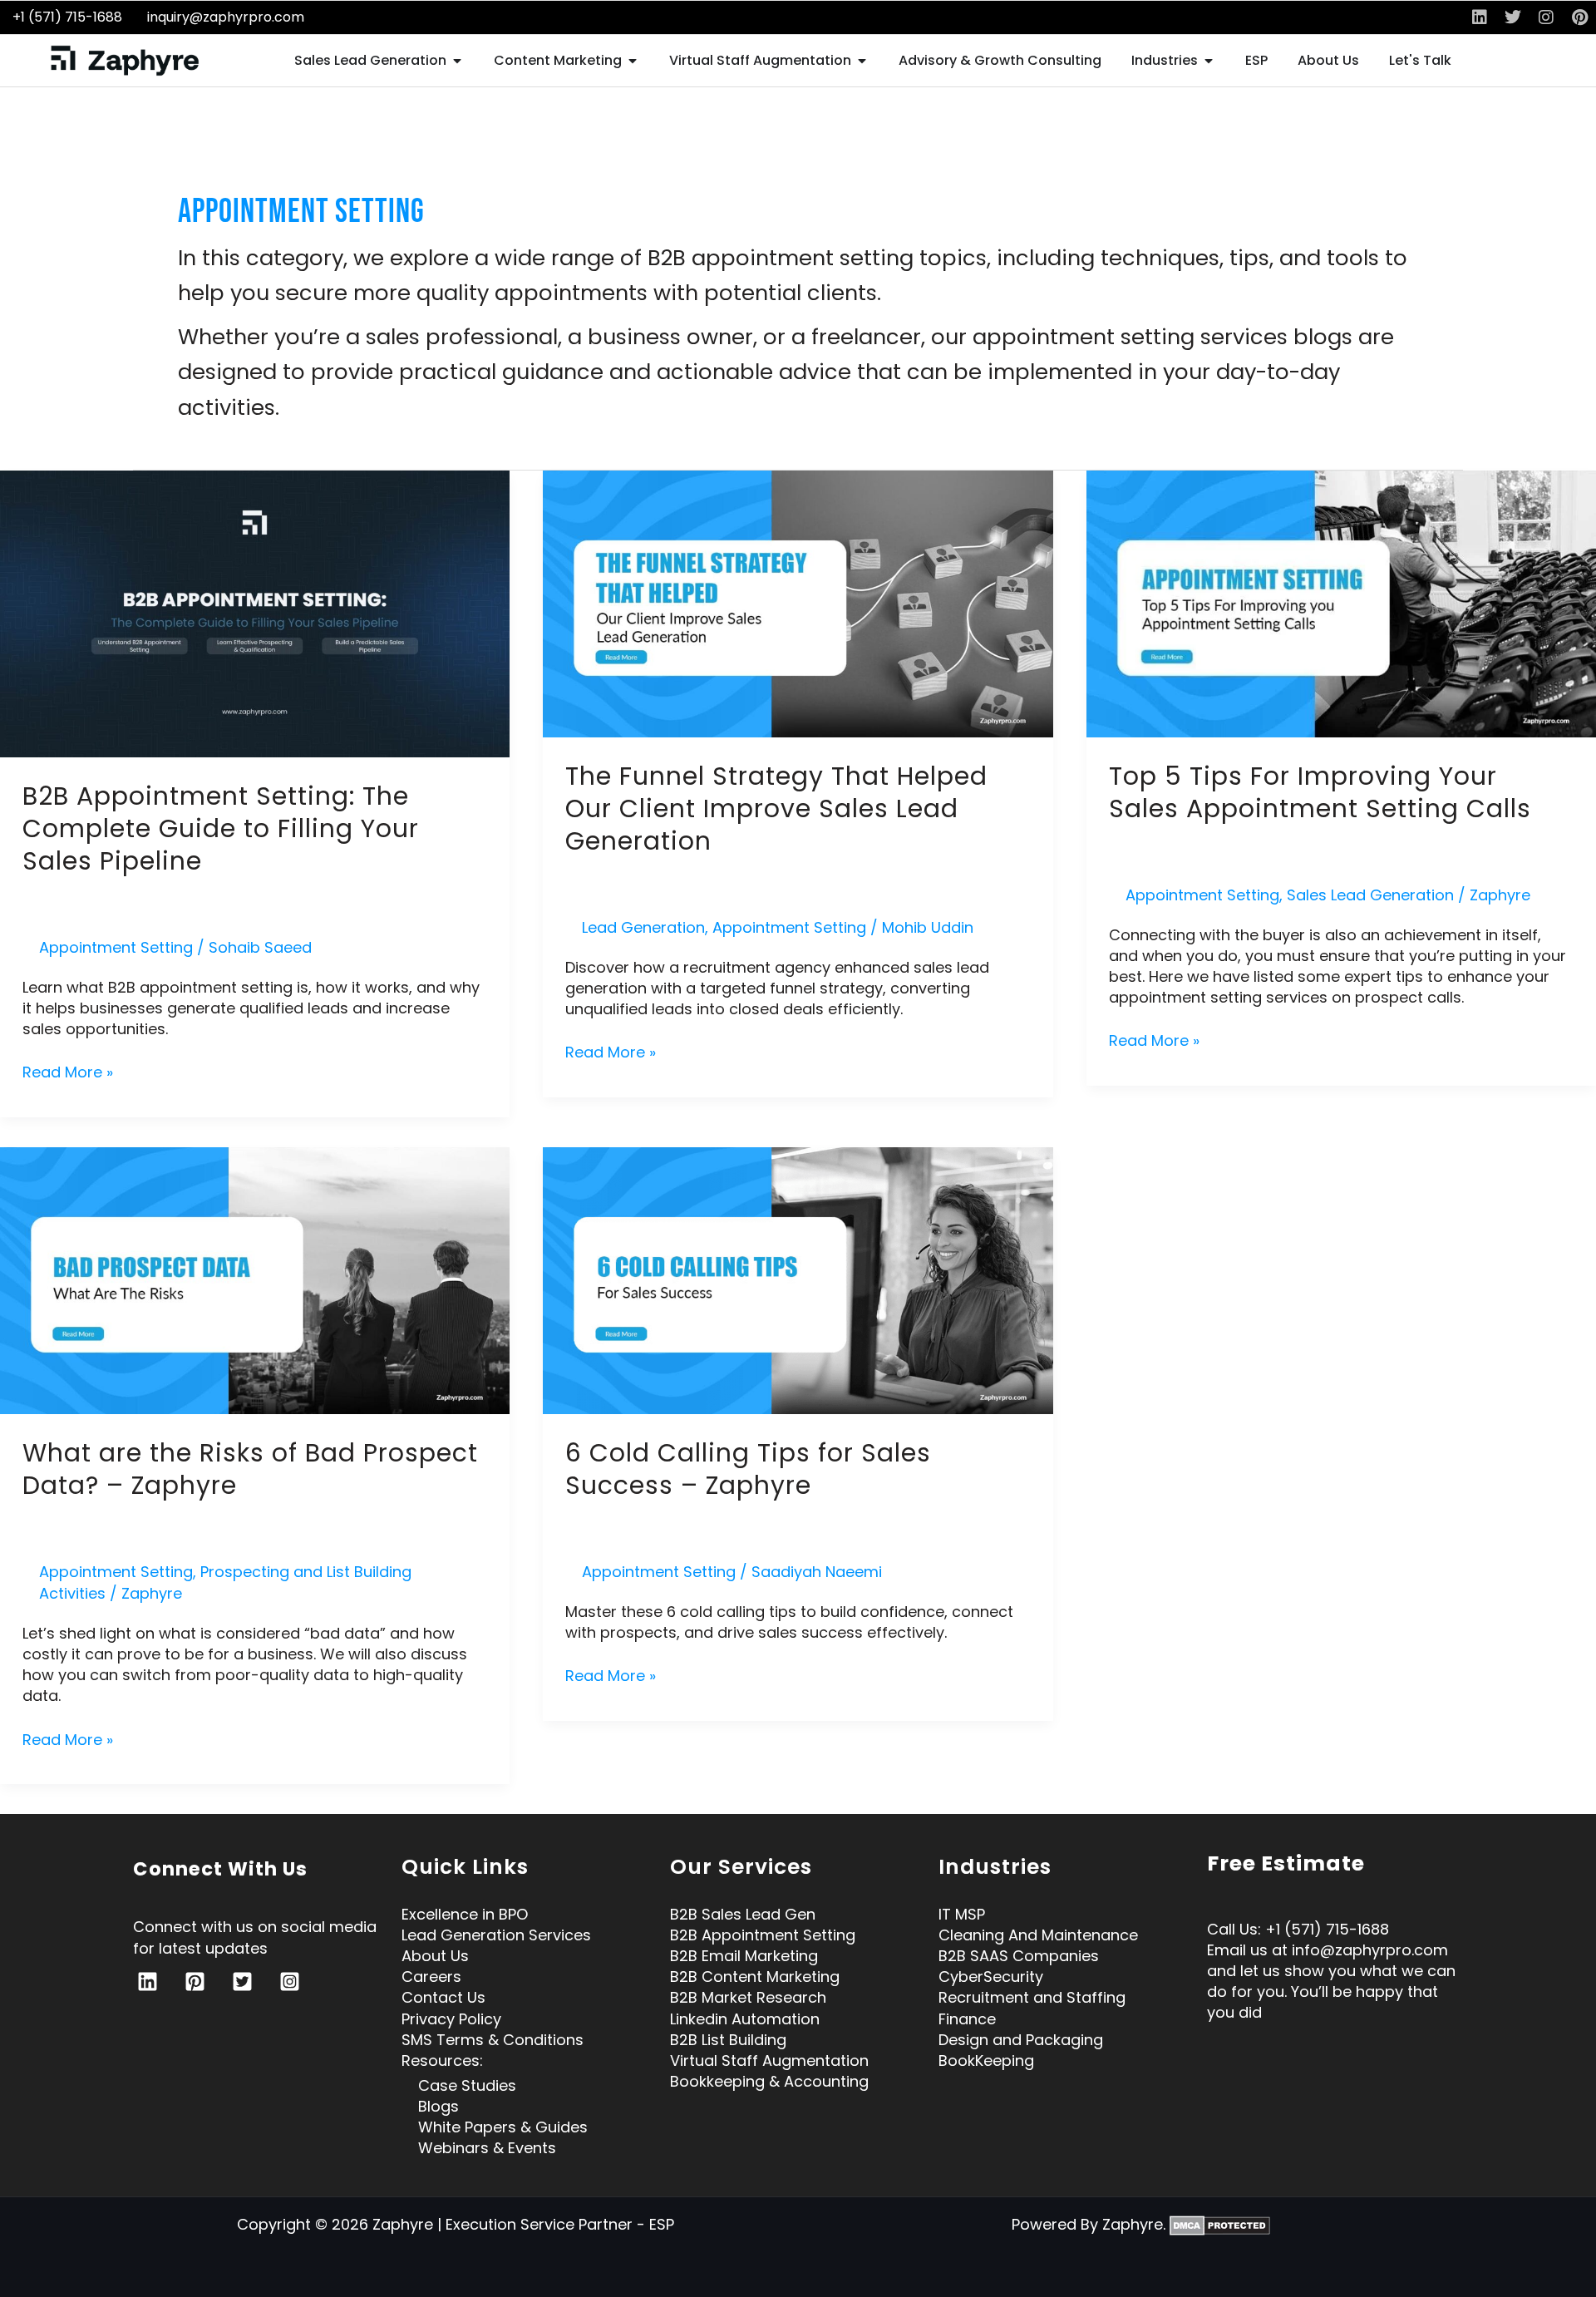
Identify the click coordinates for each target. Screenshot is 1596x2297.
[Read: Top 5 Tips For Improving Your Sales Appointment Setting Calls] (1341, 602)
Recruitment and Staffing (1032, 1991)
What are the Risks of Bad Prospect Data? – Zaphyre (250, 1469)
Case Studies (467, 2079)
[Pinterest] (195, 1982)
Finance (967, 2012)
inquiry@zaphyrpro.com (226, 17)
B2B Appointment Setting (763, 1928)
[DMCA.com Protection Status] (1220, 2218)
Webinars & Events (487, 2142)
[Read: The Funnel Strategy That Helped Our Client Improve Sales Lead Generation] (798, 603)
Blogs (438, 2100)
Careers (431, 1971)
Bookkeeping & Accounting (769, 2075)
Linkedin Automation (745, 2012)
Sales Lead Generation (1370, 895)
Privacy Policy (451, 2012)
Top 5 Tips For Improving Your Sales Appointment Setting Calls (1320, 792)
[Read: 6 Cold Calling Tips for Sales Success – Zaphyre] (798, 1279)
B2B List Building (728, 2033)
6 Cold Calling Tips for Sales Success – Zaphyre (748, 1469)
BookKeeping (986, 2055)
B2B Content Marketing (755, 1971)
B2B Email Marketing (744, 1950)
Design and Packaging (1021, 2033)
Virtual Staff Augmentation (769, 2055)
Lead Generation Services (496, 1928)
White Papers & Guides (503, 2121)
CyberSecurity (991, 1971)
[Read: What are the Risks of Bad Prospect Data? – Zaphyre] (255, 1279)
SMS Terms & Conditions (493, 2033)
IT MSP (962, 1908)
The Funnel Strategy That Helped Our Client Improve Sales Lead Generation (776, 808)
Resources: (442, 2055)
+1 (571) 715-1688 (67, 17)
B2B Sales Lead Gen (743, 1908)
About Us (435, 1950)
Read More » (68, 1072)
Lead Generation (643, 927)
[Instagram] (290, 1982)
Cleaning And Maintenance (1038, 1928)
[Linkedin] (148, 1982)
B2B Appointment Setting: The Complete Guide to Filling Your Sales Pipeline (221, 828)
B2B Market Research (748, 1991)
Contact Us (443, 1991)
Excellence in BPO (465, 1908)
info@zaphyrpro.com (1370, 1950)
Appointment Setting (116, 947)
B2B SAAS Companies (1019, 1950)
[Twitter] (242, 1982)
